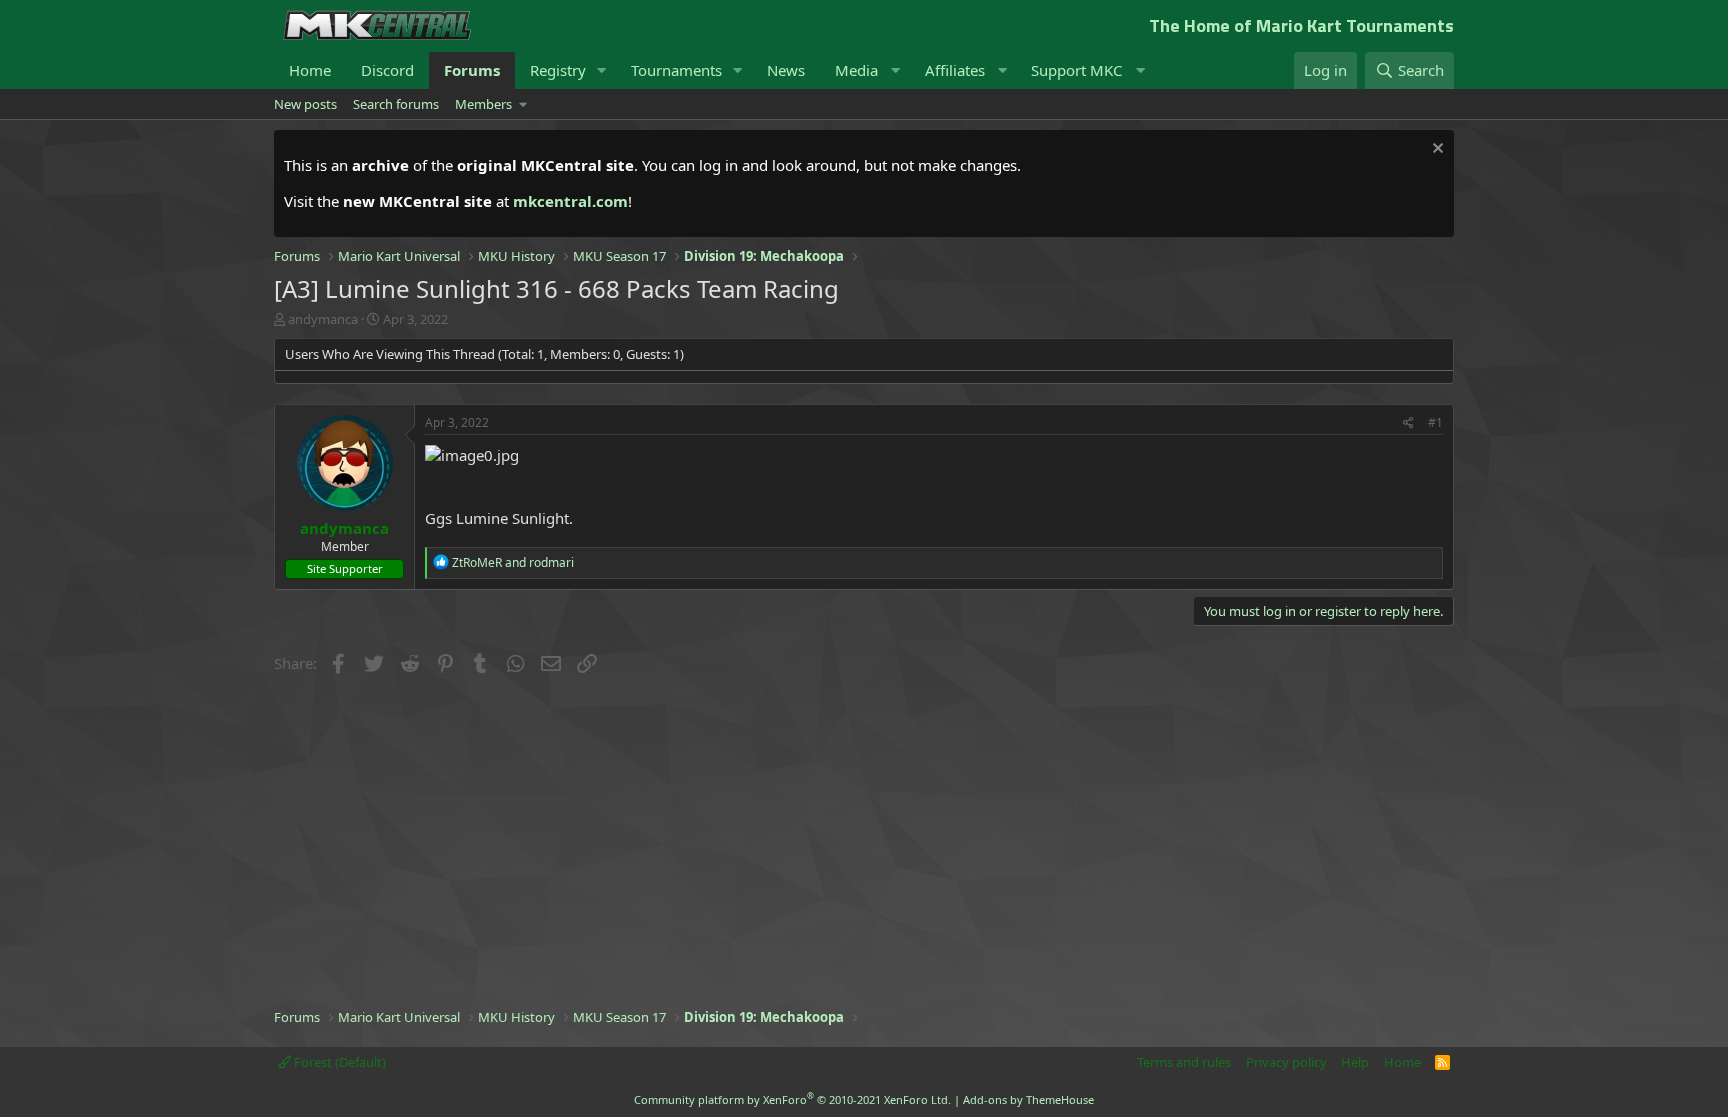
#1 (1435, 422)
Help (1355, 1062)
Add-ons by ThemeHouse (1028, 1099)
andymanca (323, 319)
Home (310, 70)
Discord (387, 70)
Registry (558, 70)
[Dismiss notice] (1435, 150)
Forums (472, 70)
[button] (602, 70)
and (513, 562)
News (786, 70)
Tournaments (676, 70)
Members (483, 104)
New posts (305, 104)
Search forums (396, 104)
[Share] (1408, 423)
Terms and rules (1184, 1062)
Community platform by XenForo (792, 1099)
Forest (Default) (338, 1062)
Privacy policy (1286, 1062)
